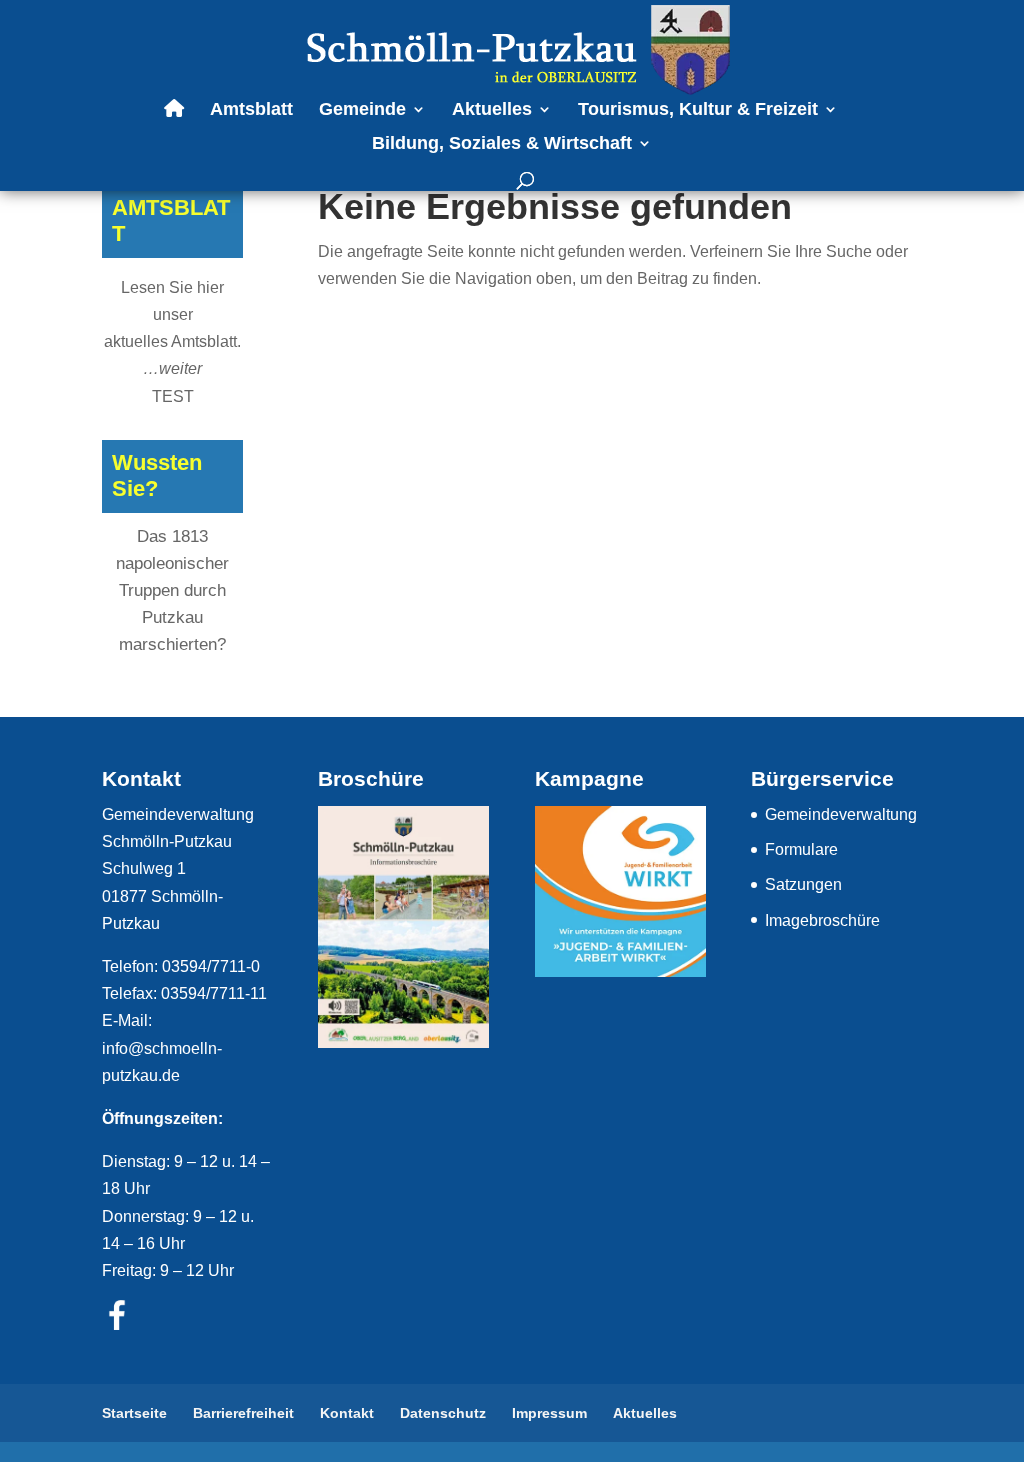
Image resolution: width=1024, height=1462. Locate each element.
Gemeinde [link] (362, 110)
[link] (514, 48)
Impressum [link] (549, 1413)
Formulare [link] (801, 849)
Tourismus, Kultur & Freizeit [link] (698, 110)
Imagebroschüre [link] (822, 920)
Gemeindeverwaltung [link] (841, 814)
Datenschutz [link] (443, 1413)
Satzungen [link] (803, 884)
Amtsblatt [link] (251, 110)
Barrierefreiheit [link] (243, 1413)
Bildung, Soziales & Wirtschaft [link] (502, 144)
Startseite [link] (134, 1413)
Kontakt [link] (347, 1413)
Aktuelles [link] (492, 110)
